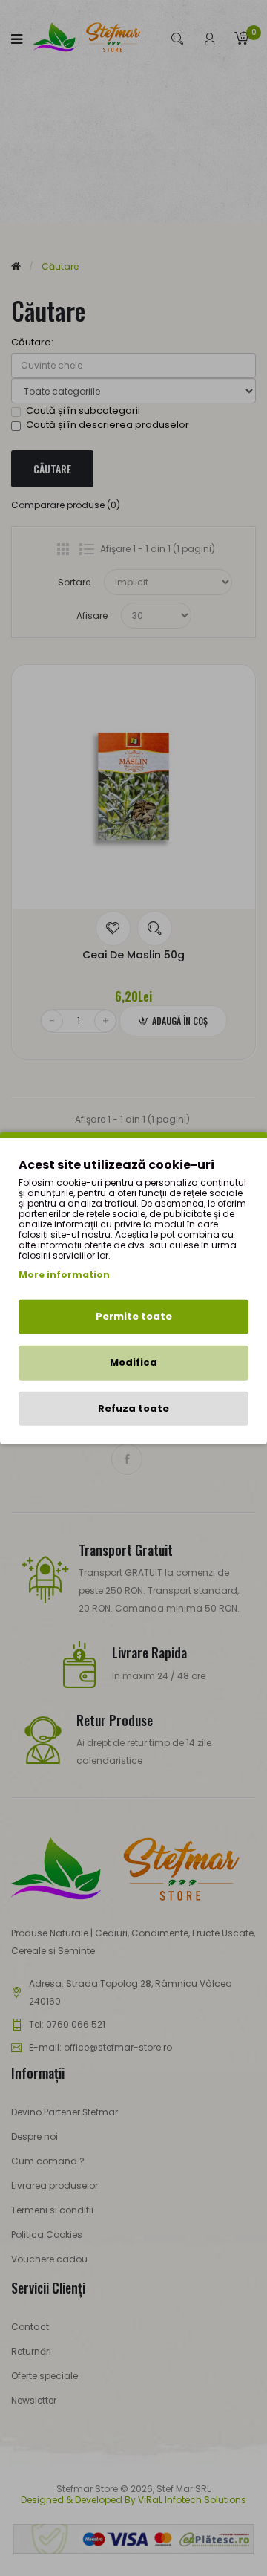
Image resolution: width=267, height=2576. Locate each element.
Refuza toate (133, 1408)
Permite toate (134, 1316)
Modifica (133, 1362)
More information (64, 1275)
